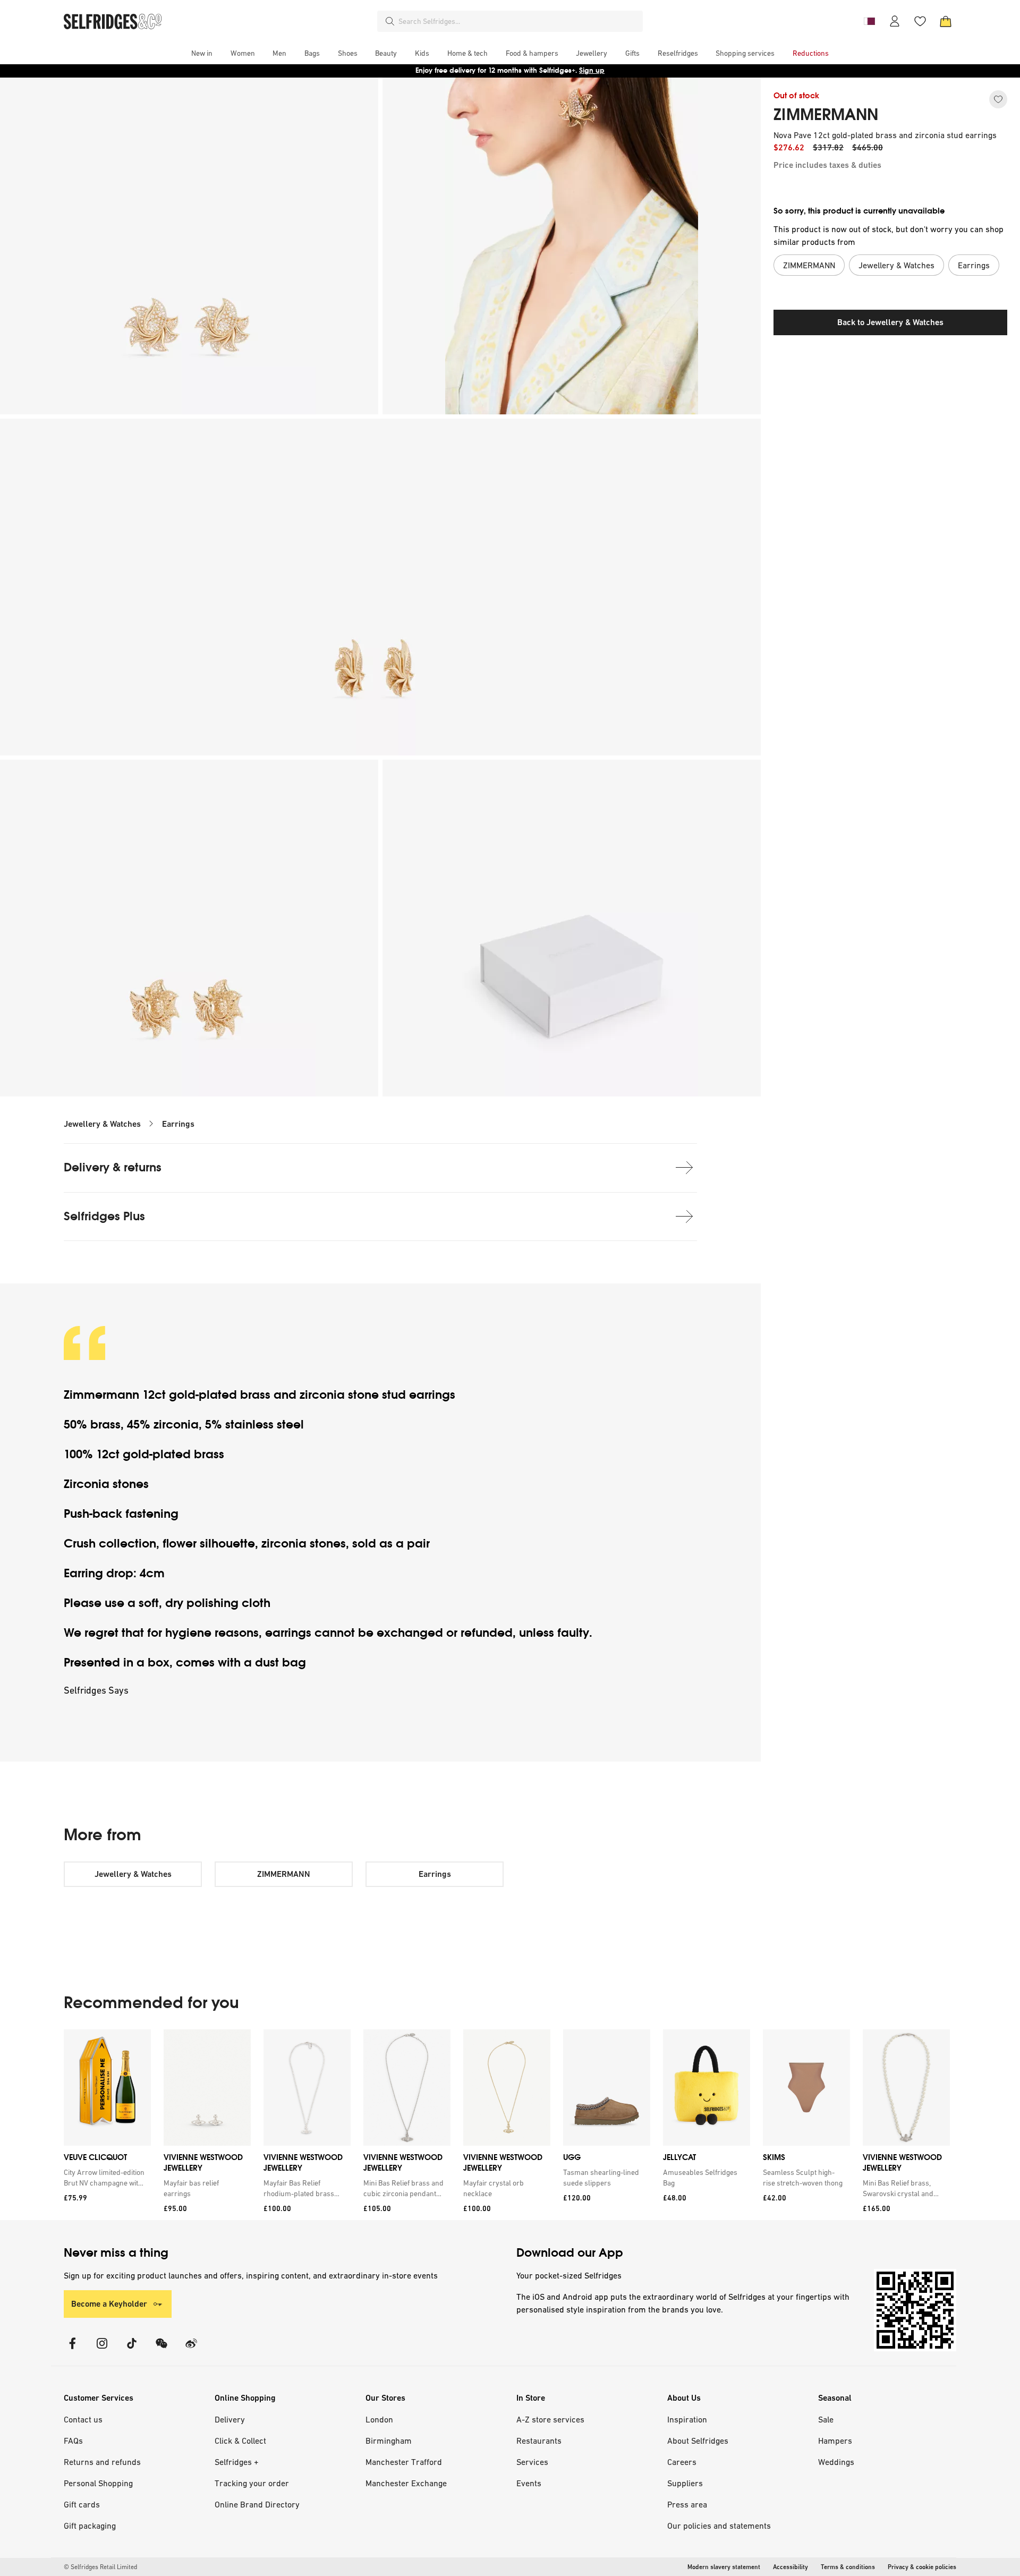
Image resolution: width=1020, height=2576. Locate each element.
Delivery (230, 2419)
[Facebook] (72, 2350)
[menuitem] (202, 53)
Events (529, 2483)
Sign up (592, 70)
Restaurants (539, 2441)
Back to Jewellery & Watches (890, 322)
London (379, 2419)
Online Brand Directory (257, 2504)
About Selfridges (698, 2441)
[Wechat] (161, 2350)
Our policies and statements (719, 2526)
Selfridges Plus (104, 1216)
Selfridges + (237, 2462)
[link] (105, 2178)
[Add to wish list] (998, 99)
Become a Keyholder (109, 2304)
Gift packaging (90, 2526)
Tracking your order (252, 2483)
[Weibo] (191, 2350)
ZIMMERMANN (826, 115)
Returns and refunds (102, 2462)
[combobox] (518, 21)
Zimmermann (103, 1395)
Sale (826, 2419)
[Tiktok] (132, 2350)
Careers (682, 2462)
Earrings (178, 1124)
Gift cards (82, 2504)
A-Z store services (550, 2419)
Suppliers (685, 2483)
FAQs (73, 2441)
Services (532, 2462)
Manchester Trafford (404, 2462)
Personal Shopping (98, 2483)
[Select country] (869, 21)
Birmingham (389, 2441)
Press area (687, 2504)
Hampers (835, 2441)
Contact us (83, 2419)
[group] (507, 2125)
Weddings (836, 2462)
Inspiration (687, 2419)
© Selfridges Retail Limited (100, 2567)
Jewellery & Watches (102, 1124)
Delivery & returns (113, 1167)
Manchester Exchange (406, 2483)
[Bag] (946, 21)
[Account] (895, 21)
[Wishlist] (920, 21)
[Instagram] (102, 2350)
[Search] (390, 21)
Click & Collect (240, 2441)
